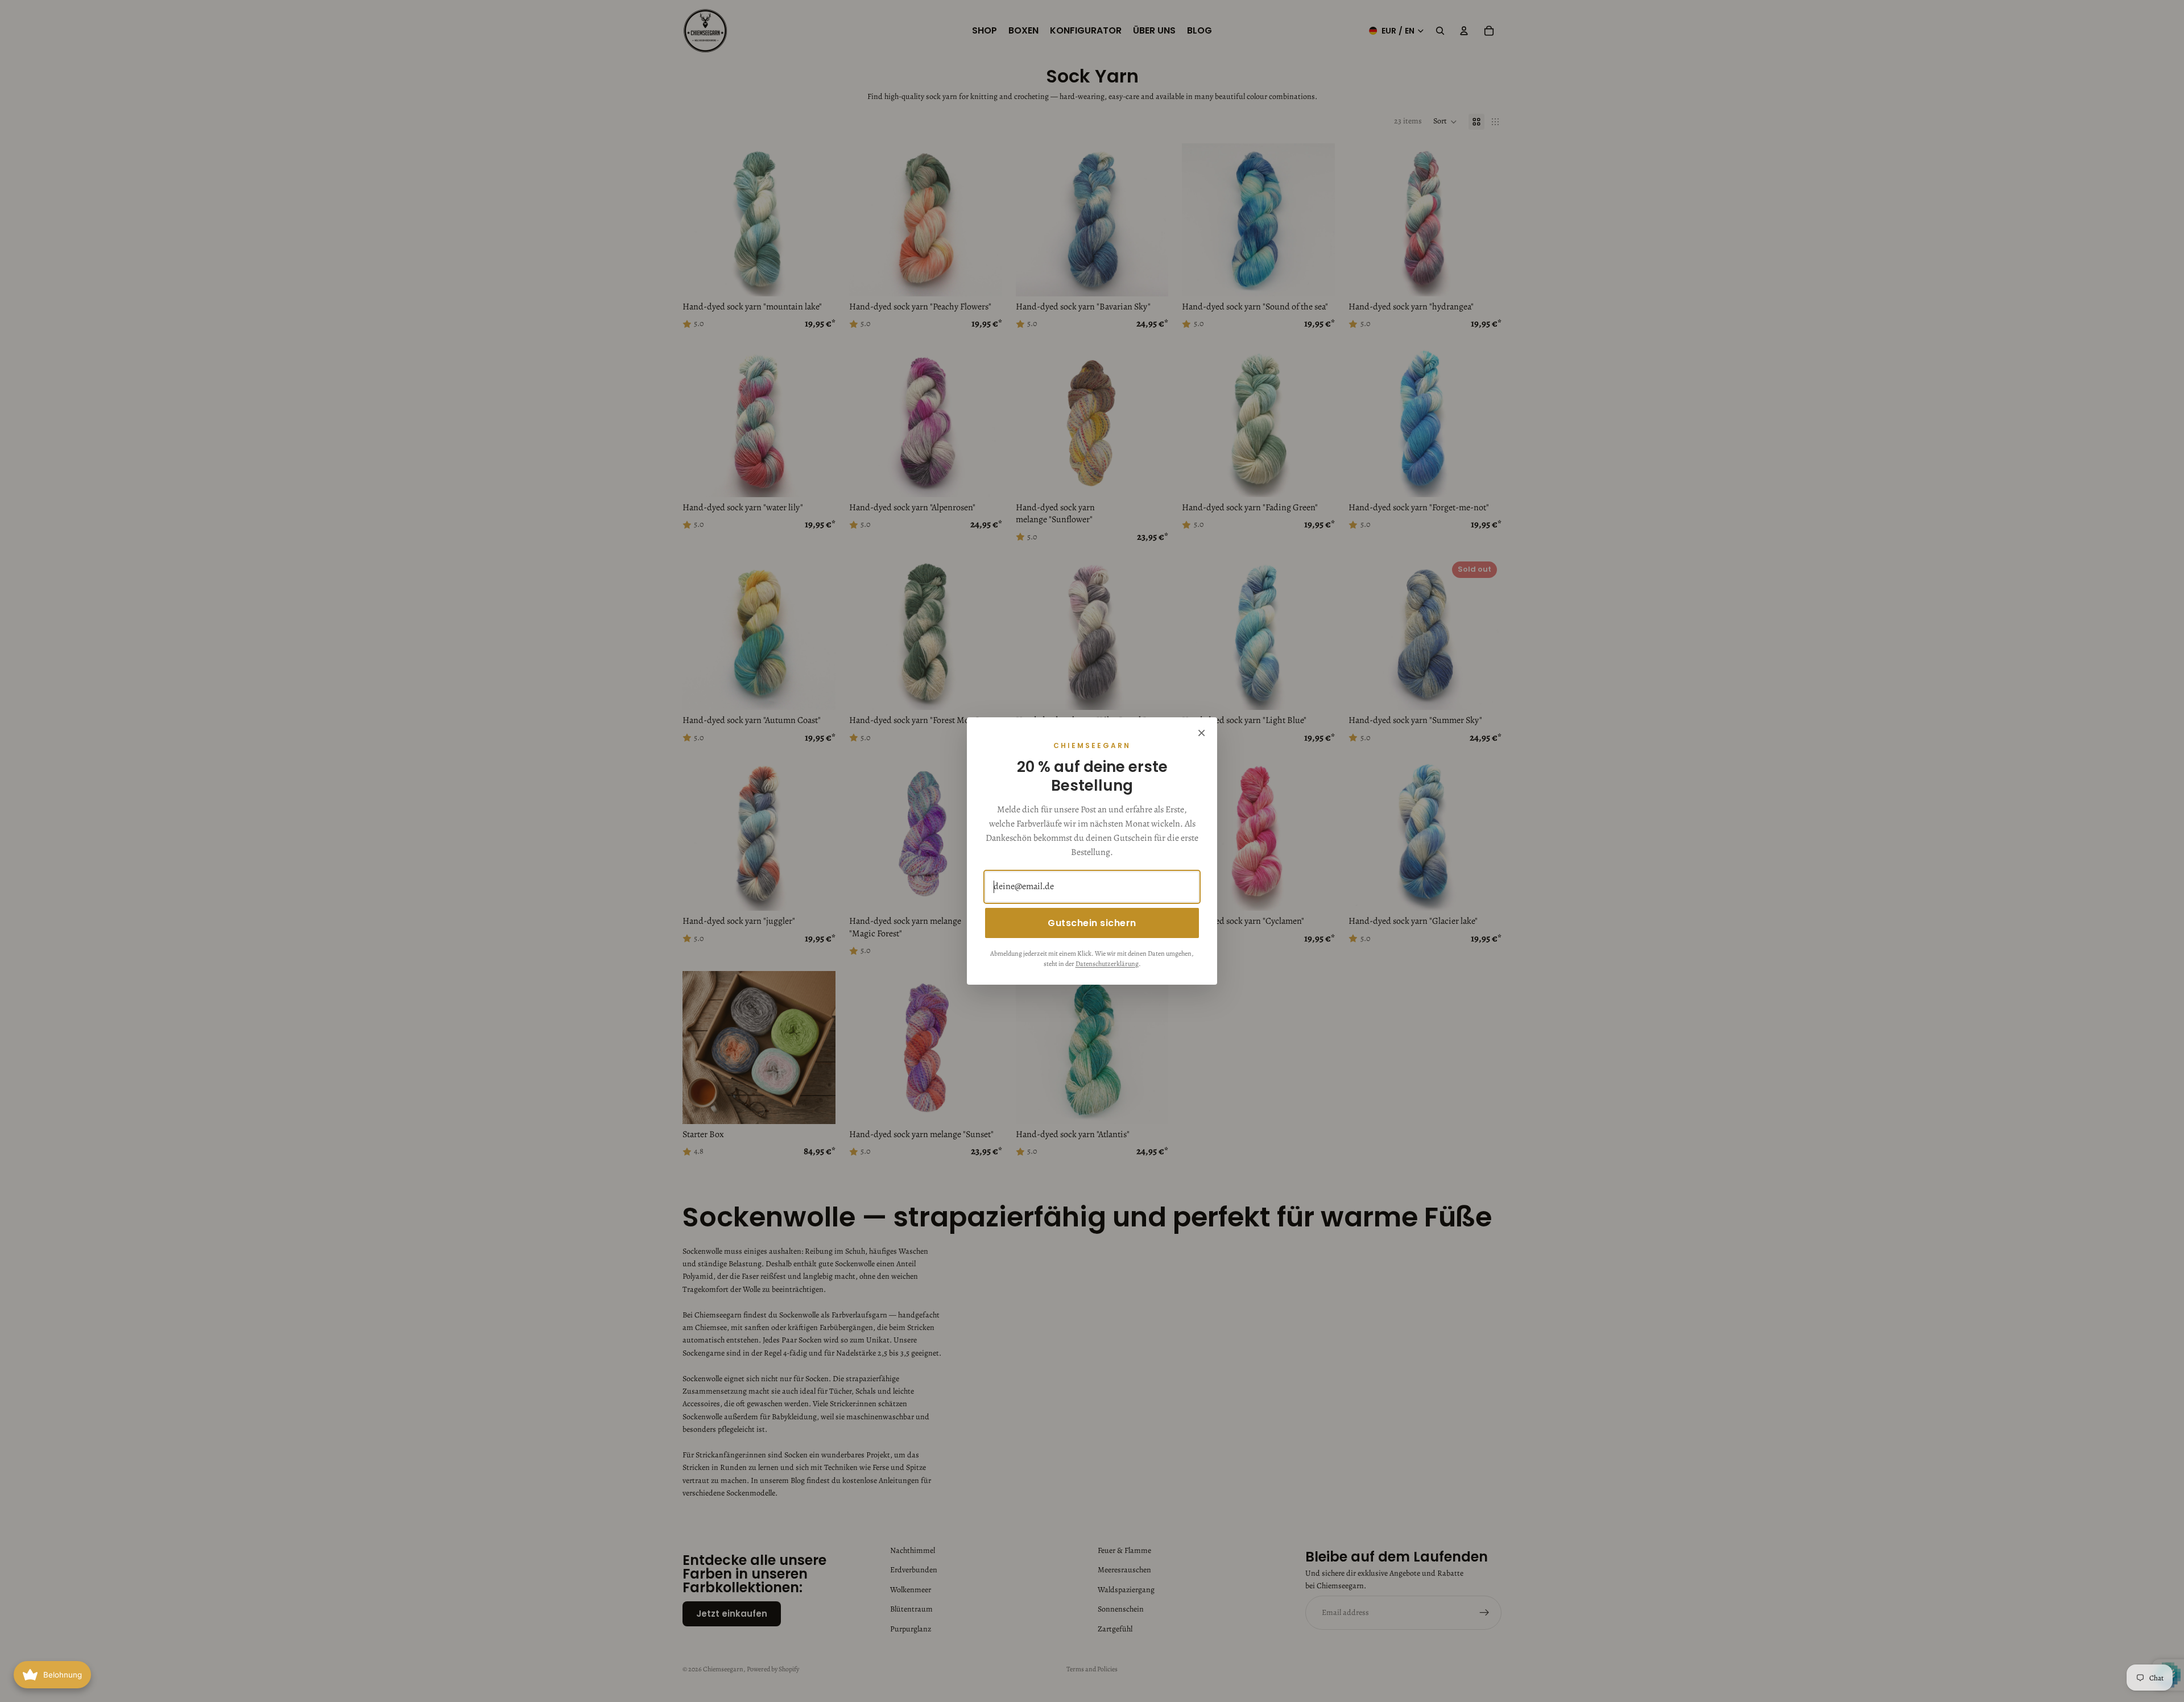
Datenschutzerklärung (1107, 964)
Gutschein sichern (1092, 923)
